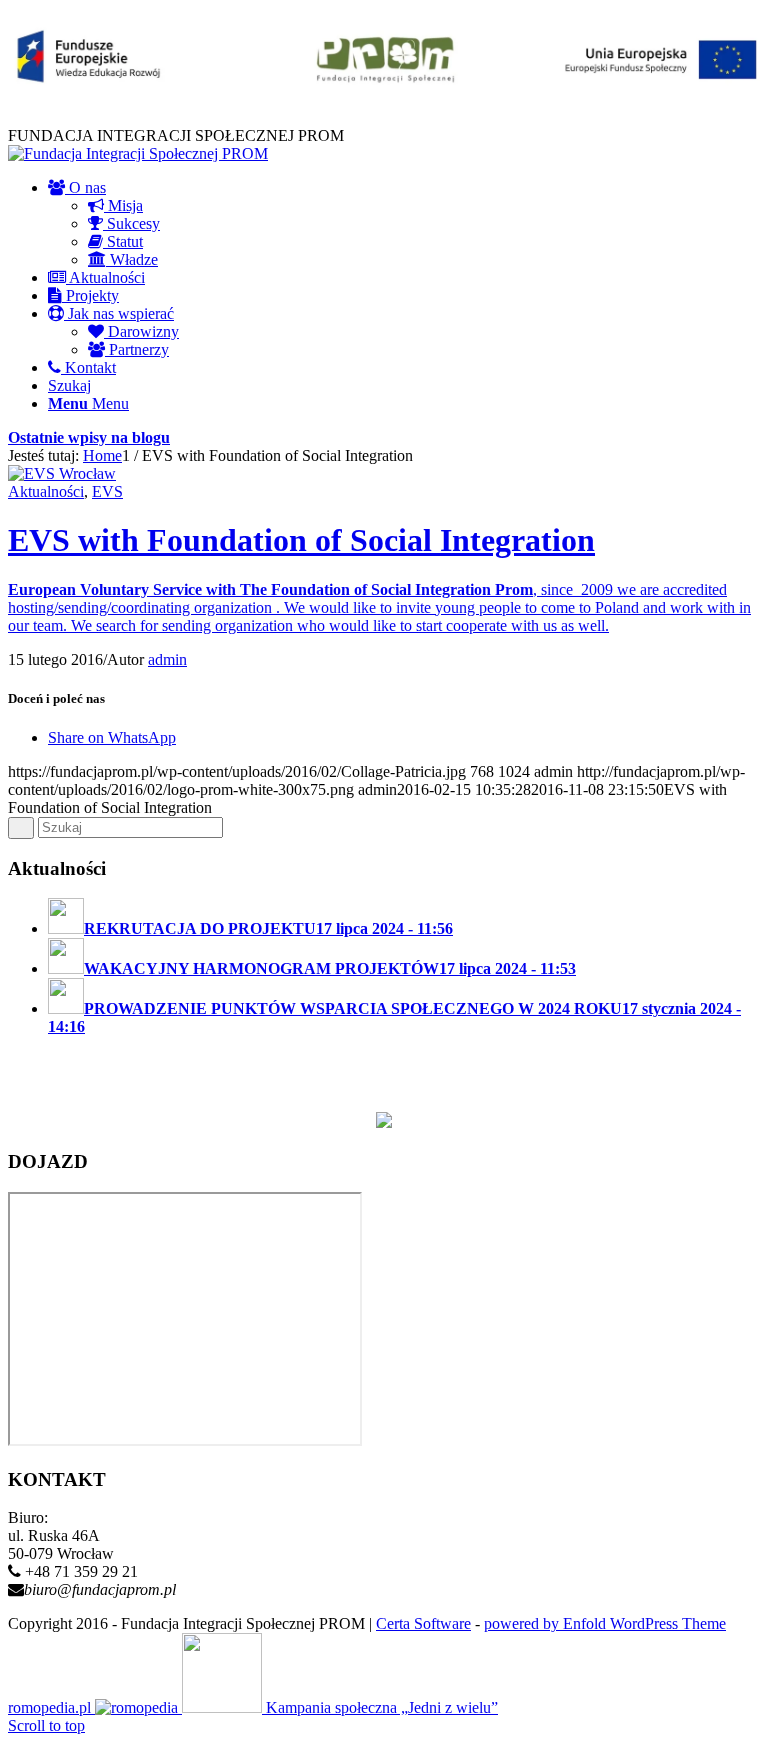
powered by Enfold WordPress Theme (605, 1623)
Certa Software (423, 1623)
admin (167, 659)
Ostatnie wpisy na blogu (89, 437)
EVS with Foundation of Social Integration (301, 540)
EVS (107, 491)
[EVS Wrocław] (62, 473)
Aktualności (46, 491)
